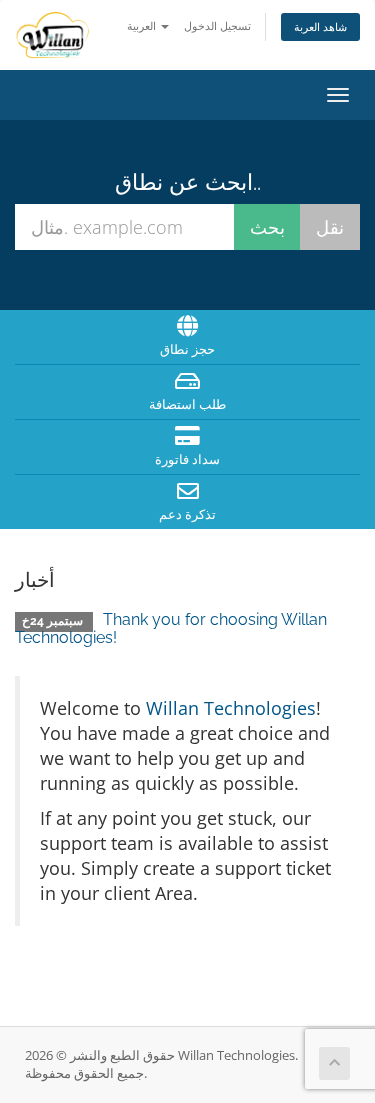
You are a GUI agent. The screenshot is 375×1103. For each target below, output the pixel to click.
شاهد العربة (320, 26)
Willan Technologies (231, 708)
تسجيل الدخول (217, 25)
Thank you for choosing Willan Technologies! (171, 628)
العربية (143, 25)
